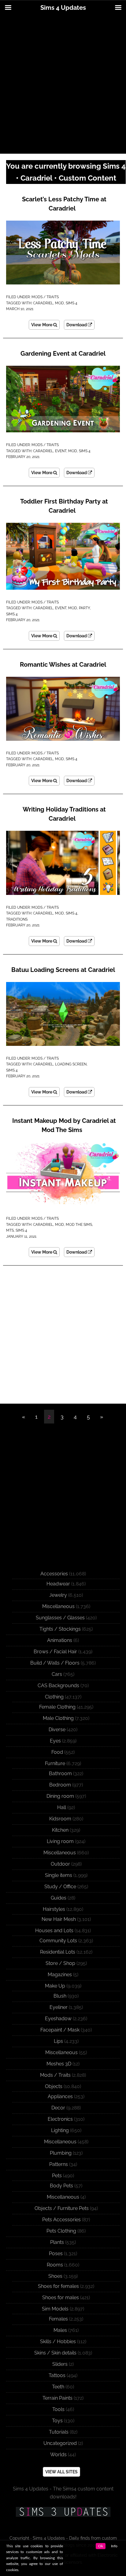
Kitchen (60, 1830)
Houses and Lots (54, 1931)
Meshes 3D (59, 2064)
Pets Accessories (61, 2220)
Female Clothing (57, 1707)
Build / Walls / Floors (55, 1663)
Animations (60, 1640)
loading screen (71, 1064)
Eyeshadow (58, 2019)
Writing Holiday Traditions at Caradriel (64, 814)
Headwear (58, 1584)
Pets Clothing (61, 2231)
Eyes (55, 1741)
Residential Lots (58, 1952)
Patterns (59, 2164)
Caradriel (43, 303)
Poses (56, 2254)
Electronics (60, 2119)
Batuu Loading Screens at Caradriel (63, 970)
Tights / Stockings (60, 1629)
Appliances (60, 2096)
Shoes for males (61, 2298)
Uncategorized (60, 2443)
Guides (59, 1898)
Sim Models (55, 2309)
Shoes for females (58, 2286)
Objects (54, 2086)
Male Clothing (58, 1718)
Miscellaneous (58, 1606)
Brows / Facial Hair (55, 1652)
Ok (101, 2546)
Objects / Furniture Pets (62, 2208)
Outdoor (60, 1864)
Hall (62, 1807)
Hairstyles (54, 1909)
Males (60, 2330)
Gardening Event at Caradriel (63, 354)
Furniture (55, 1763)
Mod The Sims (79, 1225)
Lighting (60, 2130)
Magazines (60, 1975)
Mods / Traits (45, 297)
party (84, 608)
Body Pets (61, 2186)
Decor (58, 2108)
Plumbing (61, 2153)
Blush (60, 1996)
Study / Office (60, 1887)
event (61, 451)
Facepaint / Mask (60, 2030)
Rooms (55, 2265)
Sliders (60, 2364)
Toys (57, 2421)
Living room (60, 1841)
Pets (57, 2176)
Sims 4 (72, 303)
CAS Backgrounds (58, 1686)
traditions (17, 919)
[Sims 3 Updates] (63, 2512)
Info (114, 2546)
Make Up (55, 1986)
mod (59, 303)
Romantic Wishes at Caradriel (63, 665)
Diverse (57, 1730)
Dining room (60, 1796)
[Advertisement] (63, 85)
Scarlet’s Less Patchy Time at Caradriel (64, 204)
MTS (10, 1230)
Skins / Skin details (55, 2353)
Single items (59, 1875)
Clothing (54, 1697)
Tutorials (59, 2432)
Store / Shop (60, 1963)
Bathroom (60, 1774)
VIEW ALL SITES (61, 2472)
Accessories (54, 1574)
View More (42, 325)
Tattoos (57, 2375)
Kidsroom (60, 1819)
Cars (57, 1674)
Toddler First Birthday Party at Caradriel (64, 506)
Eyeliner (59, 2007)
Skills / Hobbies (58, 2341)
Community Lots (58, 1941)
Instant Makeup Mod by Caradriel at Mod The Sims (64, 1125)
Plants (57, 2242)
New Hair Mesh (59, 1919)
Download (77, 325)
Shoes (55, 2276)
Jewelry (58, 1595)
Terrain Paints (57, 2398)
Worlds (58, 2455)
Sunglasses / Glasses (60, 1618)
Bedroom (60, 1785)
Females (58, 2319)
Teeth (58, 2387)
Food (57, 1752)
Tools (58, 2409)
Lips (58, 2041)
